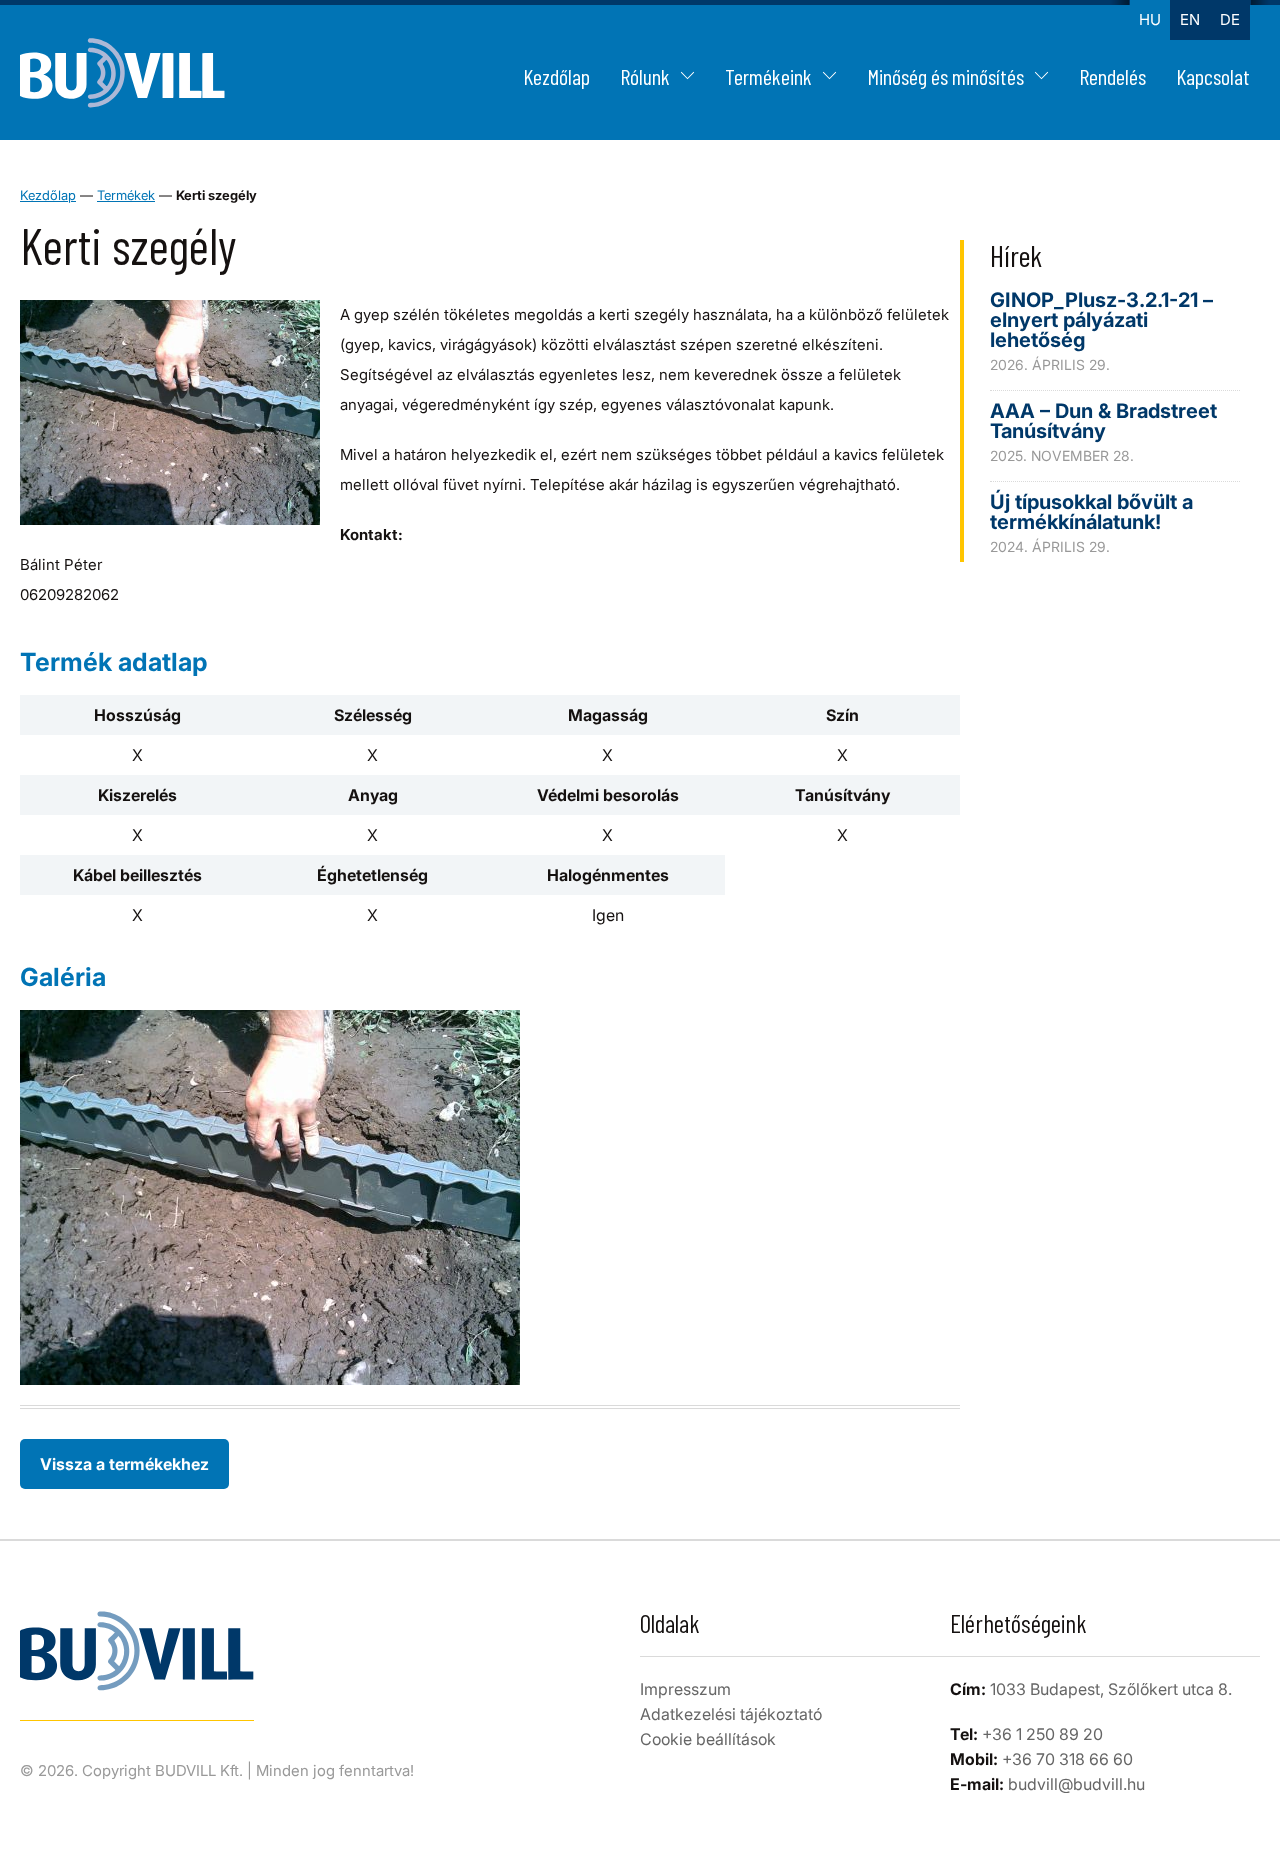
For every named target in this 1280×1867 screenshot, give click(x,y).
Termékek (126, 195)
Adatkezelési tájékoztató (731, 1714)
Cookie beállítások (708, 1739)
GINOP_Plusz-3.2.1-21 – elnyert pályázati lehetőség (1101, 320)
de (1230, 19)
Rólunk (645, 76)
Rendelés (1112, 76)
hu (1150, 19)
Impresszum (685, 1689)
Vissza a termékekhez (124, 1464)
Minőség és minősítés (945, 76)
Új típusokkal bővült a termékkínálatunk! (1091, 512)
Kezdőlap (556, 76)
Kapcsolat (1213, 76)
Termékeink (768, 76)
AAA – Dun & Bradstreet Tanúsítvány (1103, 421)
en (1190, 19)
